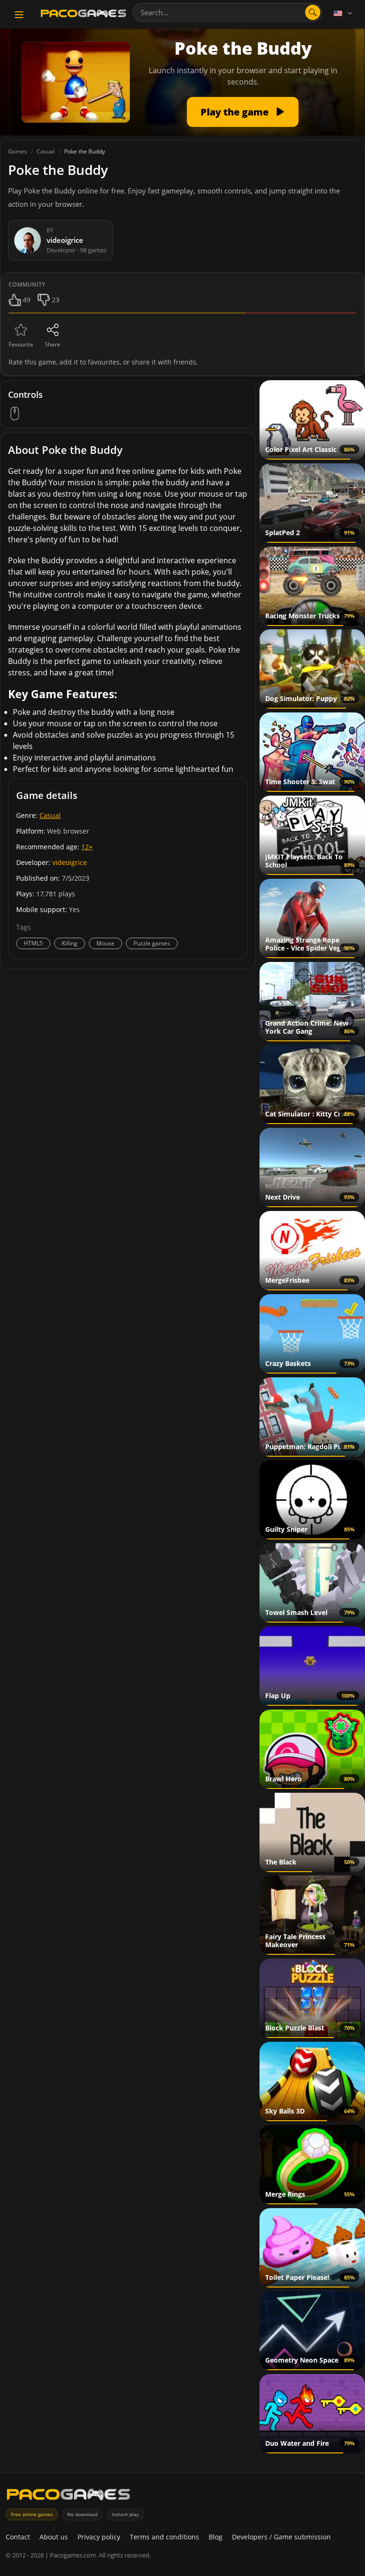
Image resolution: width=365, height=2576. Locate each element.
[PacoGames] (68, 2496)
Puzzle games (152, 943)
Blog (216, 2537)
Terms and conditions (164, 2537)
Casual (50, 815)
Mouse (106, 943)
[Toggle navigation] (19, 15)
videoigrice (70, 862)
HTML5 (33, 943)
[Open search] (313, 12)
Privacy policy (99, 2537)
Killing (70, 943)
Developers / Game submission (281, 2537)
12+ (87, 847)
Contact (18, 2537)
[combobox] (227, 12)
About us (54, 2537)
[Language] (344, 13)
